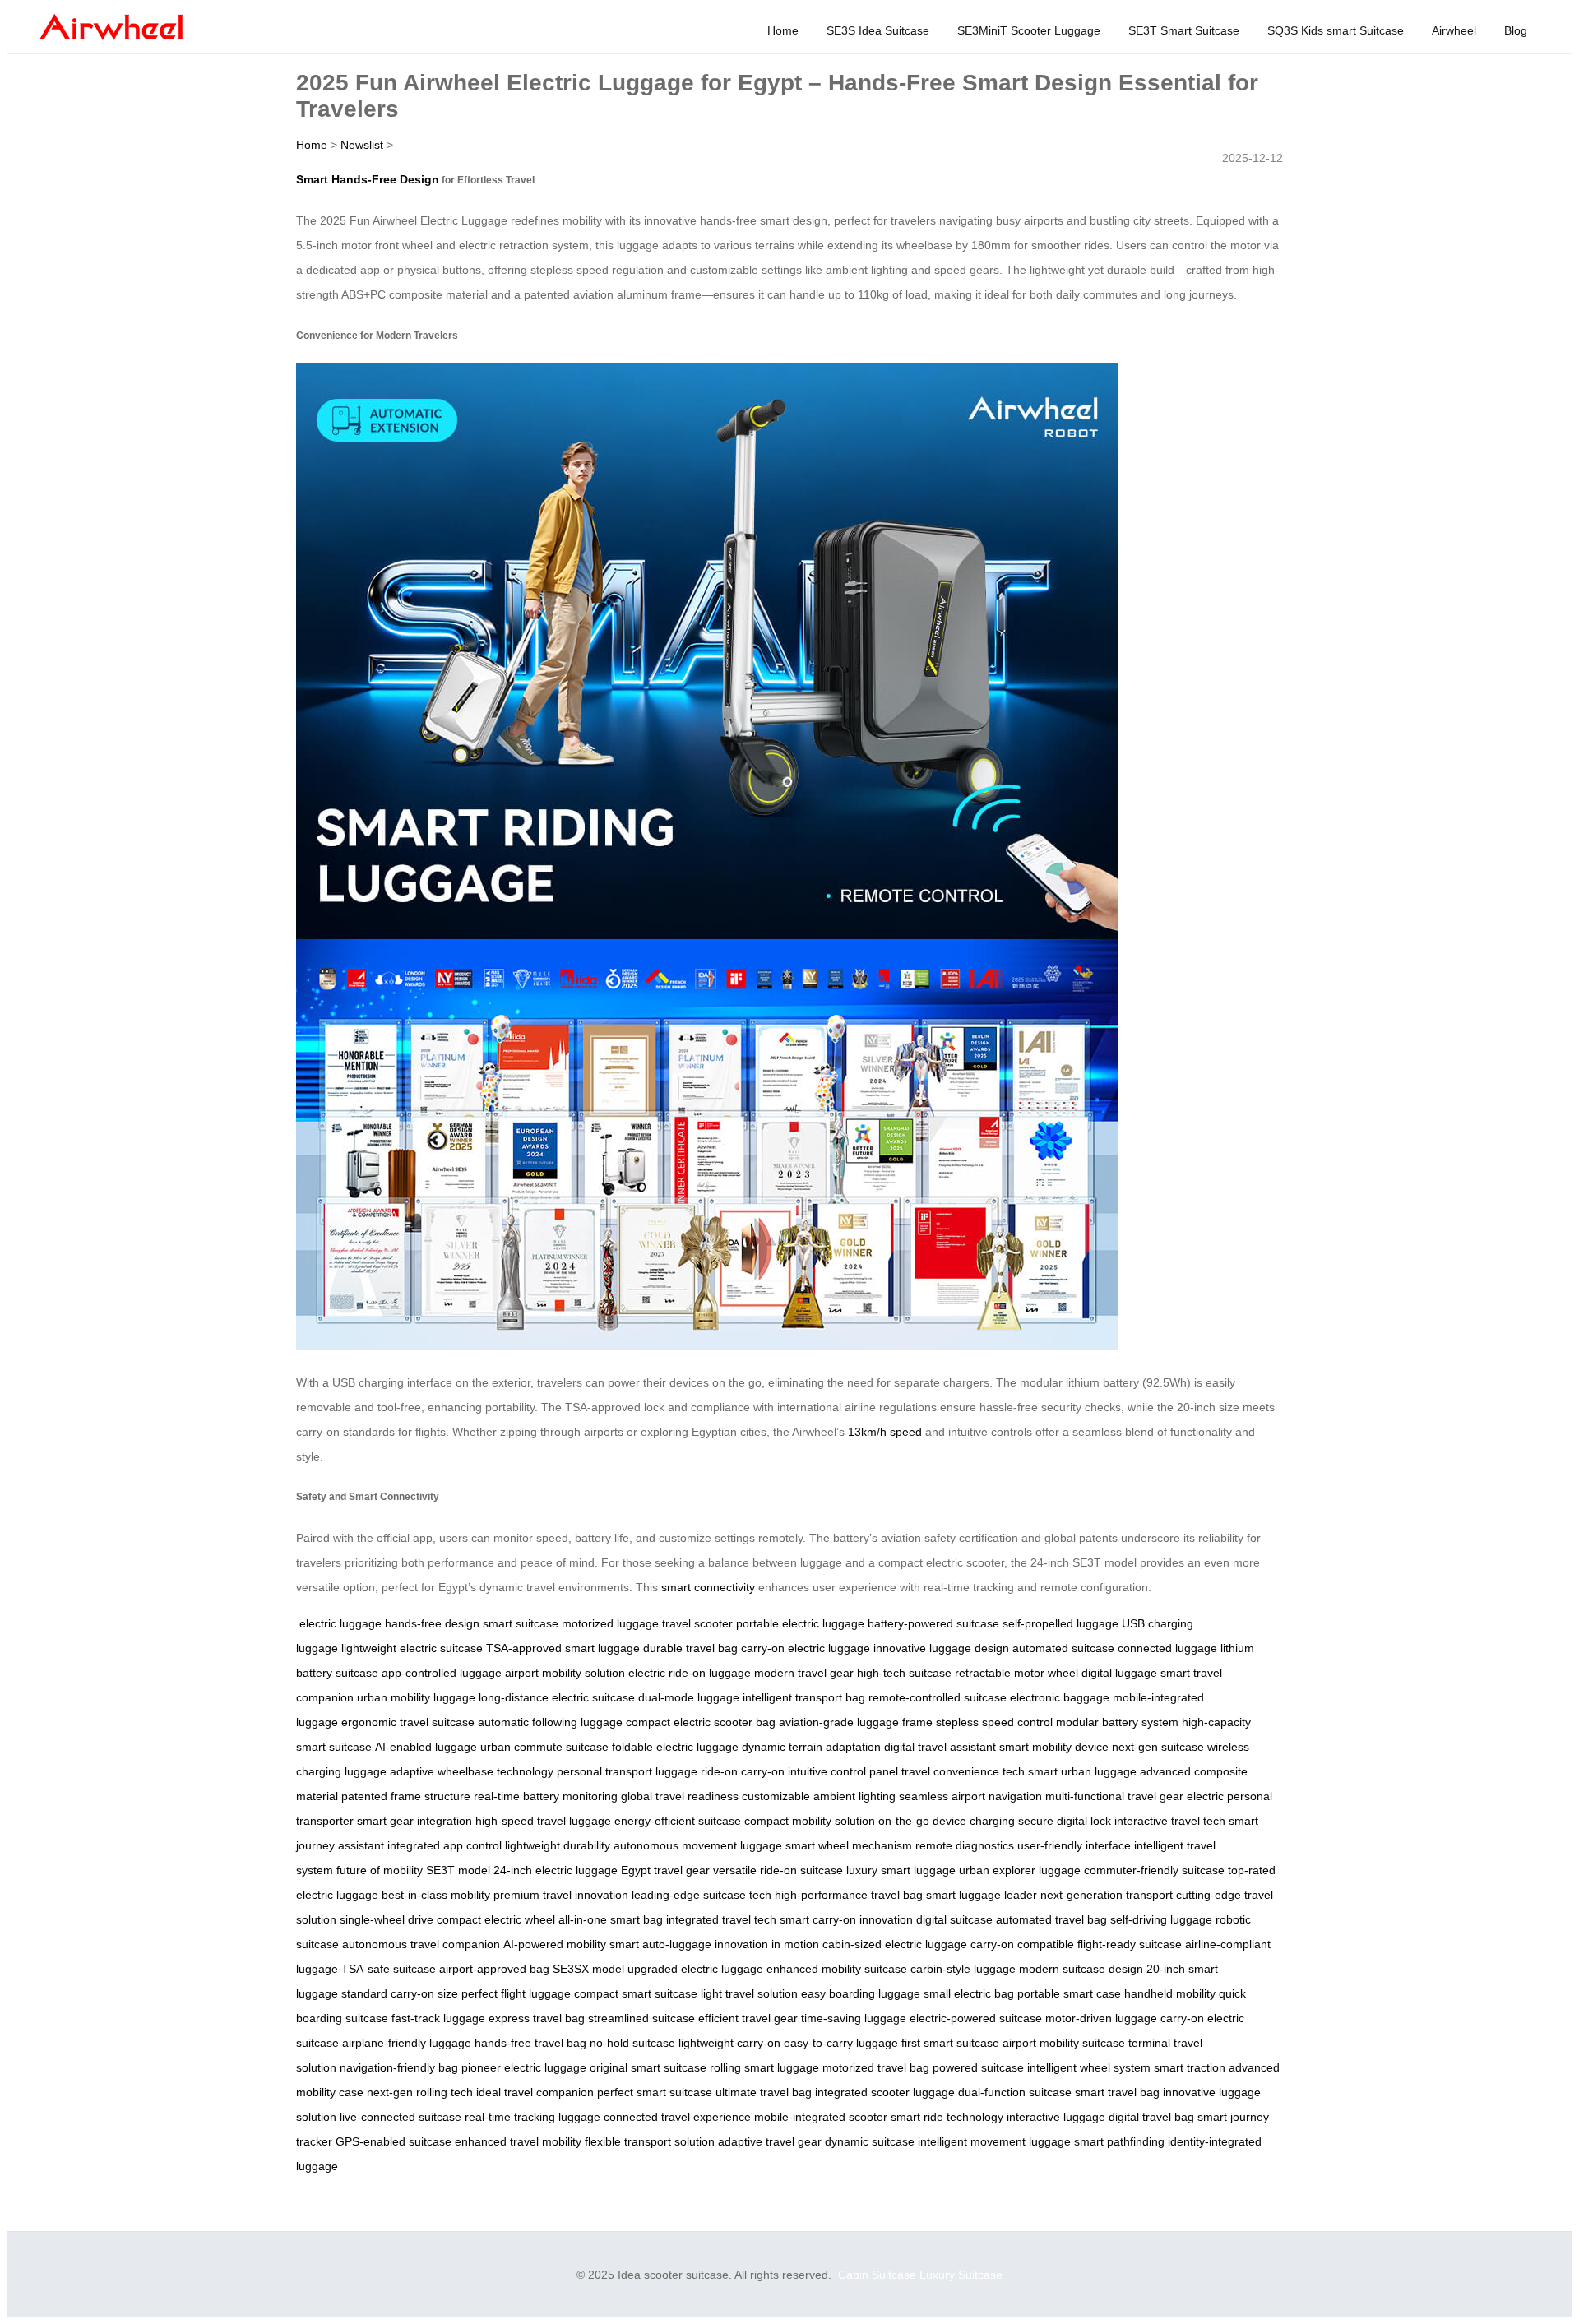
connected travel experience (677, 2117)
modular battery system (1117, 1722)
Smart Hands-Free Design (368, 179)
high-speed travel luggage (543, 1821)
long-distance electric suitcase (557, 1697)
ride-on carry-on (743, 1771)
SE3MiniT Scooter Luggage (1029, 30)
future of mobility (380, 1870)
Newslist (362, 145)
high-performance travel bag (849, 1895)
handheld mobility (1170, 1993)
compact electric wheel (496, 1919)
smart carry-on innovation (846, 1919)
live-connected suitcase (401, 2117)
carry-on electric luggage (806, 1648)
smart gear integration (414, 1821)
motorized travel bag (876, 2067)
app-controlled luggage (442, 1673)
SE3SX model (588, 1969)
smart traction (1190, 2067)
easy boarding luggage (861, 1993)
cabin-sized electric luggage (895, 1944)
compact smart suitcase (636, 1993)
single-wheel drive (387, 1919)
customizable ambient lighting (819, 1796)
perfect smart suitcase (655, 2092)
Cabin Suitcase (877, 2275)
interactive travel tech (1170, 1821)
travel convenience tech (963, 1771)
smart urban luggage (1082, 1771)
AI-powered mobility (555, 1944)
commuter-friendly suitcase (1154, 1870)
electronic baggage (1060, 1697)
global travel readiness (680, 1796)
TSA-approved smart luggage (563, 1648)
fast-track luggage (438, 2018)
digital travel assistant (940, 1747)
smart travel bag (1117, 2092)
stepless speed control (994, 1722)
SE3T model (458, 1870)
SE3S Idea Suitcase (878, 30)
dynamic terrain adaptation (811, 1747)
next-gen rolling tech (420, 2092)
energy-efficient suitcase (678, 1821)
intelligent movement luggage (994, 2141)
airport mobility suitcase (1064, 2043)
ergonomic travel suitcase (408, 1722)
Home (783, 30)
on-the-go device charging (947, 1821)
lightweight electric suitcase (412, 1648)
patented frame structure (406, 1796)
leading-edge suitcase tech (702, 1895)
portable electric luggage (800, 1623)
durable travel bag (690, 1648)
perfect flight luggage (516, 1993)
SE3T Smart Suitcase (1184, 30)
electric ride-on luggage (690, 1673)
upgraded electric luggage (695, 1969)
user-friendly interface (1074, 1845)
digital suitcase (954, 1919)
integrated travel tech (721, 1919)
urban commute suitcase (544, 1747)
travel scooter (697, 1623)
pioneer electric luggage (524, 2067)
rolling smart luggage (764, 2067)
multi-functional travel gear (1114, 1796)
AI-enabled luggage (426, 1747)
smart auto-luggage (660, 1944)
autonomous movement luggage (698, 1845)
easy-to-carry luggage (841, 2043)
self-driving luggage (1161, 1919)
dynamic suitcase (870, 2141)
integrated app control (445, 1845)
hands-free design (432, 1623)
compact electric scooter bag (701, 1722)
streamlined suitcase (641, 2018)
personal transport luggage (627, 1771)
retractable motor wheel (1016, 1673)
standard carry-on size (400, 1993)
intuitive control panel (843, 1771)
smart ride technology (947, 2117)
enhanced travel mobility (518, 2141)
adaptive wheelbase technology (472, 1771)
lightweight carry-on (729, 2043)
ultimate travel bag (764, 2092)
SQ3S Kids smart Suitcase (1336, 30)
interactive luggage (1056, 2117)
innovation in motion (767, 1944)
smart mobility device (1054, 1747)
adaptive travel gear (770, 2141)
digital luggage (1119, 1673)
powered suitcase (978, 2067)
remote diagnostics (965, 1845)
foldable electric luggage (675, 1747)
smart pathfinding (1119, 2141)
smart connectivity (708, 1587)
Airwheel (1454, 30)
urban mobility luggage (416, 1697)
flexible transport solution (650, 2141)
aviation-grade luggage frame (856, 1722)
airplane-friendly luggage (407, 2043)
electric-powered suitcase (976, 2018)
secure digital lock (1065, 1821)
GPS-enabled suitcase (394, 2141)
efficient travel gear (748, 2018)
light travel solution (749, 1993)
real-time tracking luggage (533, 2117)
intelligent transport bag (804, 1697)
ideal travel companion (535, 2092)
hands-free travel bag (530, 2043)
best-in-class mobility (436, 1895)
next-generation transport (1107, 1895)
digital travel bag (1151, 2117)
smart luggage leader (982, 1895)
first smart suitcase (950, 2043)
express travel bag (537, 2018)
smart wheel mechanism (849, 1845)
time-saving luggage (854, 2018)
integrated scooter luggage (885, 2092)
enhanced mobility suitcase (837, 1969)
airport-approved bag (494, 1969)
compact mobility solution (810, 1821)
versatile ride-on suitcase (778, 1870)
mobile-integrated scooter (821, 2117)
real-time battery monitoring (546, 1796)
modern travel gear (804, 1673)
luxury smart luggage (901, 1870)
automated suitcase (1063, 1648)
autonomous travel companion (421, 1944)
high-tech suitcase (904, 1673)
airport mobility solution (565, 1673)
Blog (1516, 30)
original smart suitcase (648, 2067)
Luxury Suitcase (961, 2275)
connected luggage (1167, 1648)
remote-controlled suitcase (938, 1697)
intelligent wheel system (1089, 2067)
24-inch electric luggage (556, 1870)
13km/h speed (885, 1432)
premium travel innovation (561, 1895)
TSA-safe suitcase (389, 1969)
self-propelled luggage (1060, 1623)
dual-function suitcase (1015, 2092)
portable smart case (1069, 1993)
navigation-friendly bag (399, 2067)
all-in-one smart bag (611, 1919)
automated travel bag (1051, 1919)
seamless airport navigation (970, 1796)
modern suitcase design (1081, 1969)
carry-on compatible (1022, 1944)
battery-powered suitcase (933, 1623)
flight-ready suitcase (1130, 1944)
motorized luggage (610, 1623)
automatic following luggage (550, 1722)
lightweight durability (558, 1845)
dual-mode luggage (689, 1697)
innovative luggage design (941, 1648)
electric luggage (340, 1623)
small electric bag (969, 1993)
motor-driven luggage (1101, 2018)
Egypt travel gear (665, 1870)
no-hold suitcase (632, 2043)
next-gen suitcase (1158, 1747)
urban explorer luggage (1020, 1870)
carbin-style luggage (963, 1969)
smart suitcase (521, 1623)
